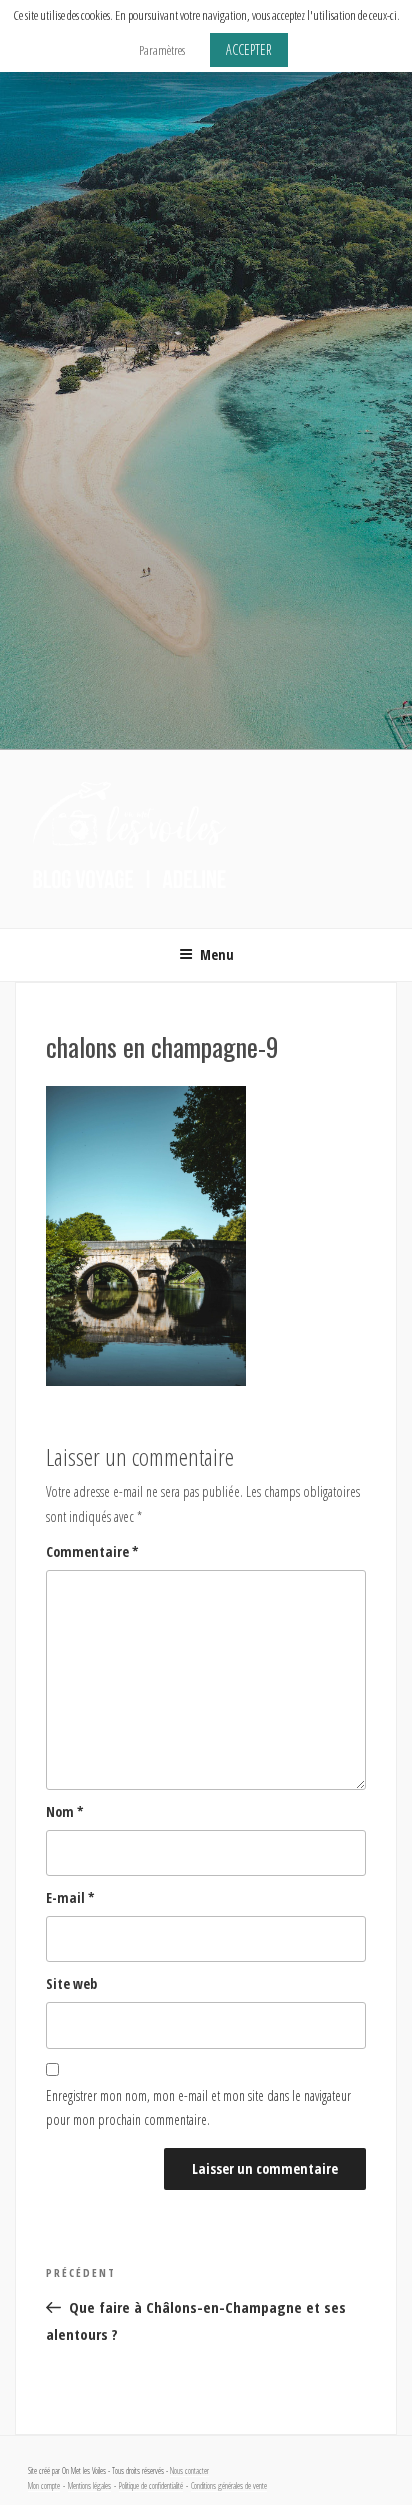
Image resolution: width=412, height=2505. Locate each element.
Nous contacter (189, 2471)
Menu (217, 954)
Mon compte (44, 2486)
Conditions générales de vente (229, 2486)
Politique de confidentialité (151, 2486)
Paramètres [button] (162, 50)
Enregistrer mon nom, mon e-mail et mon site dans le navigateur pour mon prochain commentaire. (198, 2108)
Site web (71, 1983)
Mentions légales (89, 2486)
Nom (65, 1811)
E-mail (70, 1897)
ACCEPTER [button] (249, 49)
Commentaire (92, 1551)
